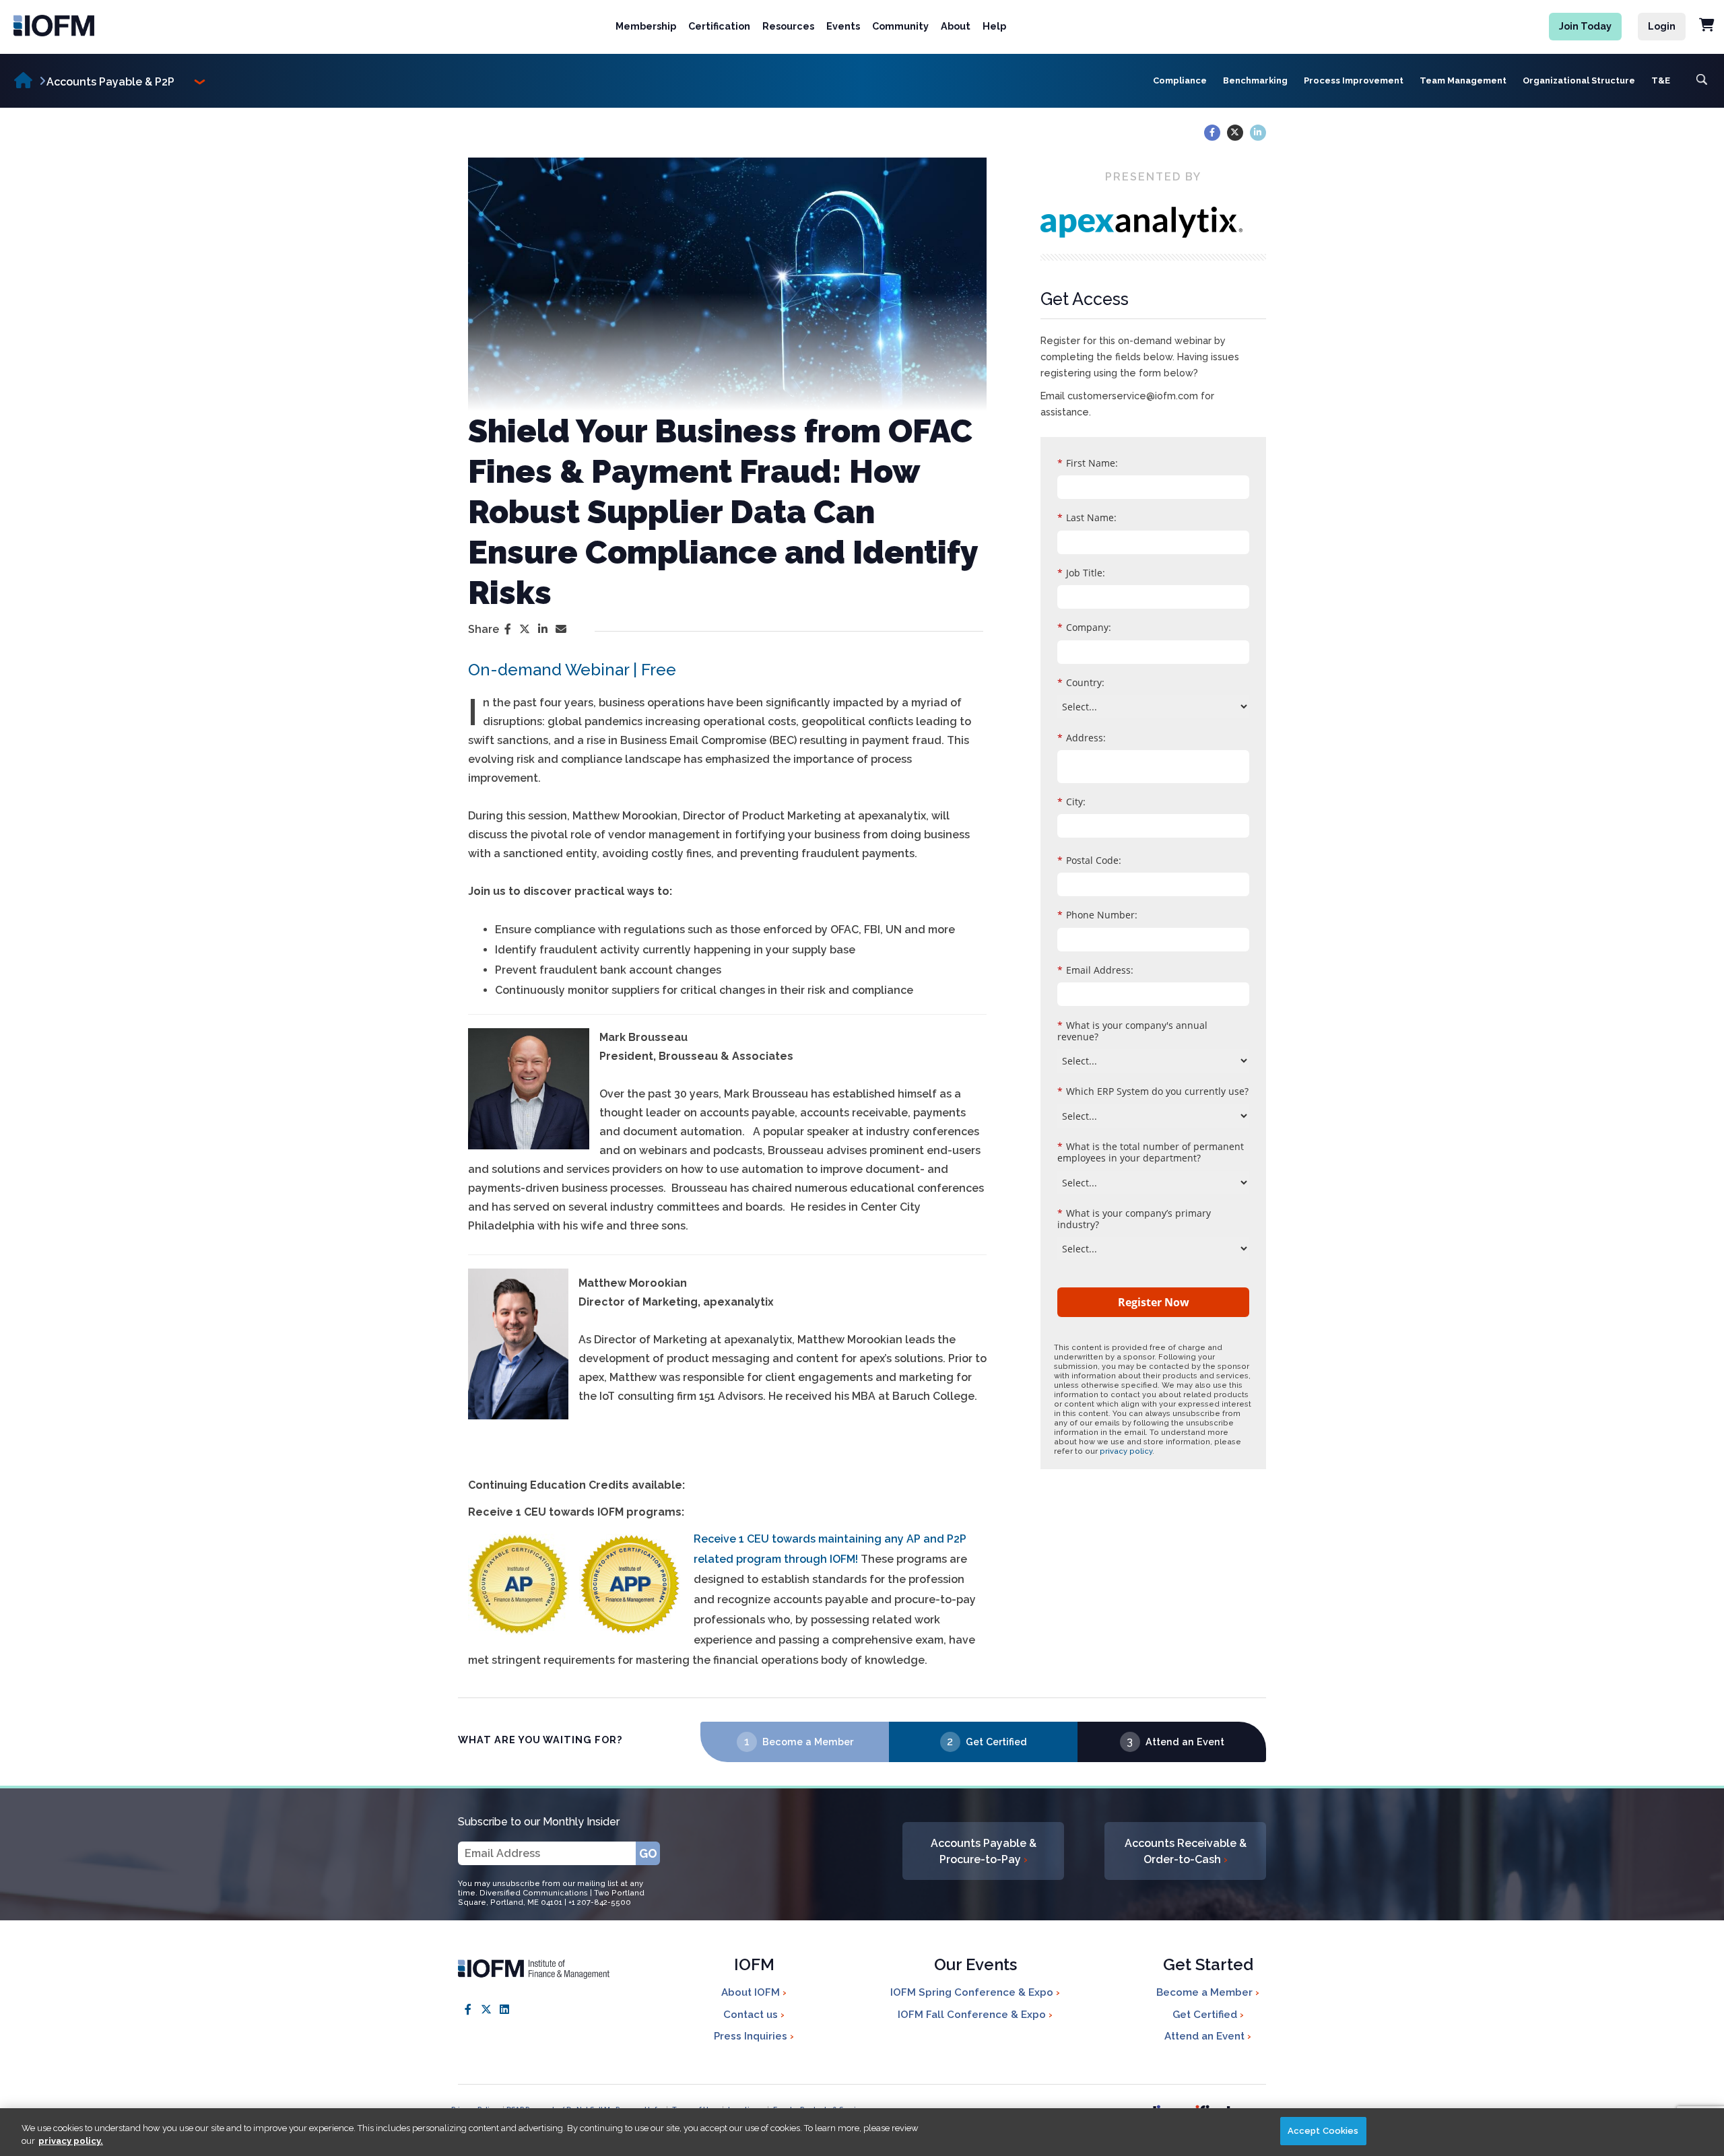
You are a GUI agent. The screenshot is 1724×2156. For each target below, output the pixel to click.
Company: (1084, 627)
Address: (1082, 738)
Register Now (1154, 1302)
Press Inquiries (752, 2036)
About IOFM (752, 1992)
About (956, 26)
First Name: (1088, 463)
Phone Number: (1097, 915)
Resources (788, 26)
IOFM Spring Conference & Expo (973, 1992)
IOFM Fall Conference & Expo (973, 2015)
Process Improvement (1354, 80)
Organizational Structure (1579, 80)
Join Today (1585, 26)
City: (1071, 802)
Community (900, 26)
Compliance (1180, 80)
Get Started (1208, 1966)
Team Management (1463, 80)
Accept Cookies (1323, 2131)
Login (1662, 26)
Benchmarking (1255, 80)
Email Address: (1095, 970)
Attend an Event (1185, 1742)
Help (994, 26)
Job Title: (1081, 573)
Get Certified (996, 1742)
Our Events (975, 1966)
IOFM (754, 1966)
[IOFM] (121, 26)
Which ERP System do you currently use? (1153, 1091)
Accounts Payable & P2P (110, 82)
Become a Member (808, 1742)
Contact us (752, 2015)
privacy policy (1126, 1451)
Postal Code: (1089, 860)
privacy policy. (71, 2142)
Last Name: (1087, 517)
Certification (719, 26)
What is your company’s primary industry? (1134, 1219)
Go (648, 1853)
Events (843, 26)
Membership (646, 26)
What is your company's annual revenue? (1132, 1031)
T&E (1661, 80)
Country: (1081, 682)
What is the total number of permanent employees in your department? (1151, 1152)
